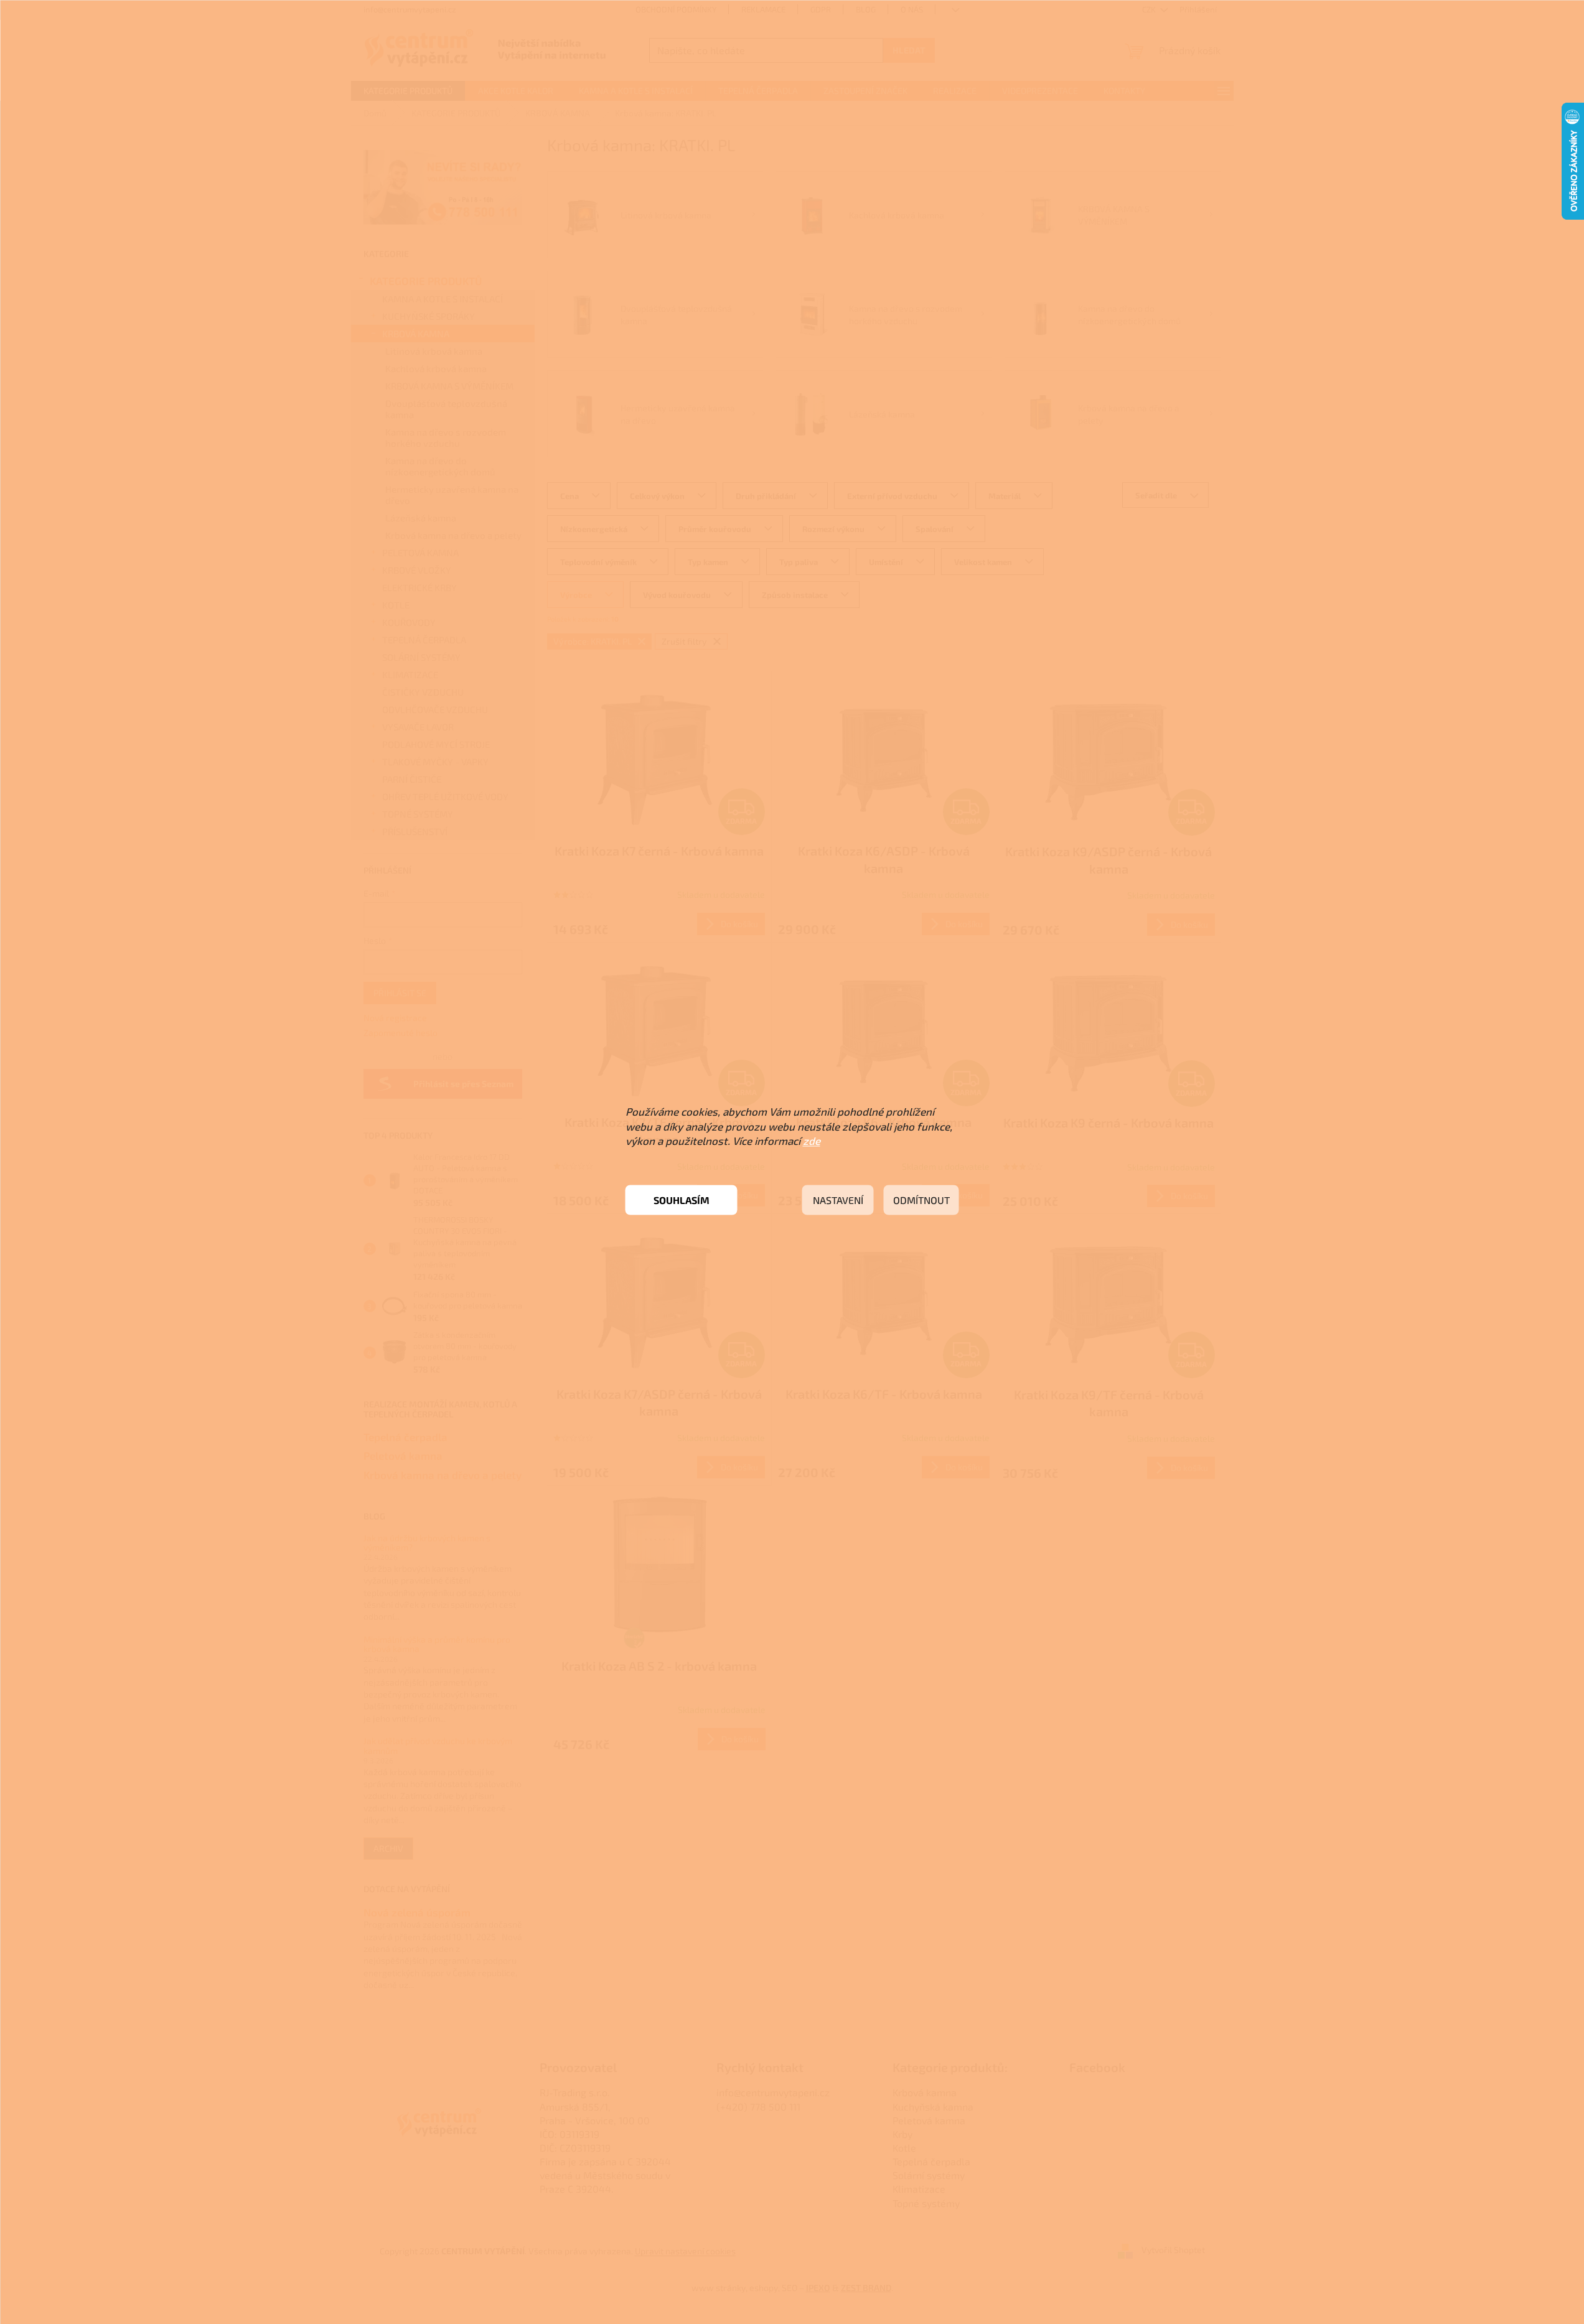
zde (812, 1141)
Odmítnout (921, 1200)
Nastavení (838, 1200)
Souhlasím (682, 1200)
